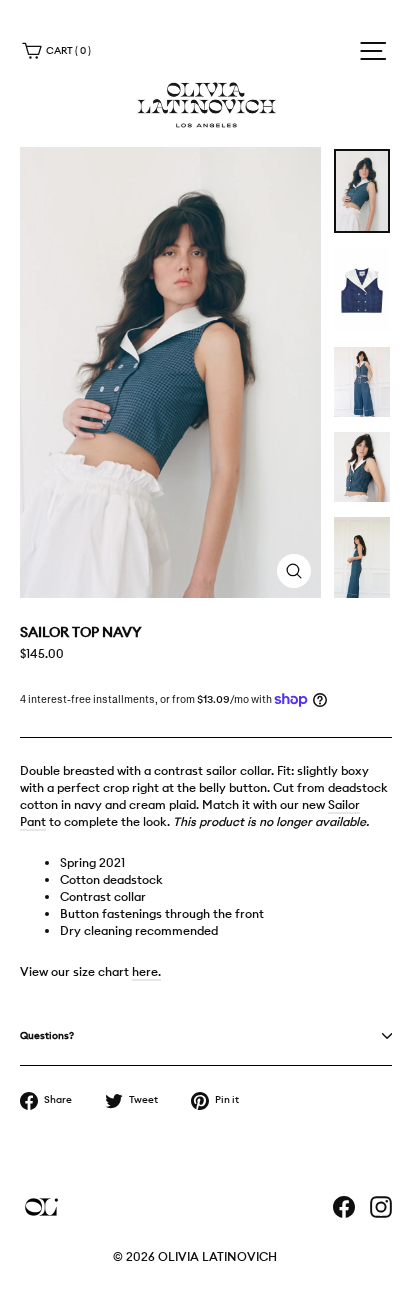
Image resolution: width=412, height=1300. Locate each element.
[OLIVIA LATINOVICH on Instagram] (381, 1207)
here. (146, 971)
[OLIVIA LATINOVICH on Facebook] (344, 1207)
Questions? (47, 1035)
